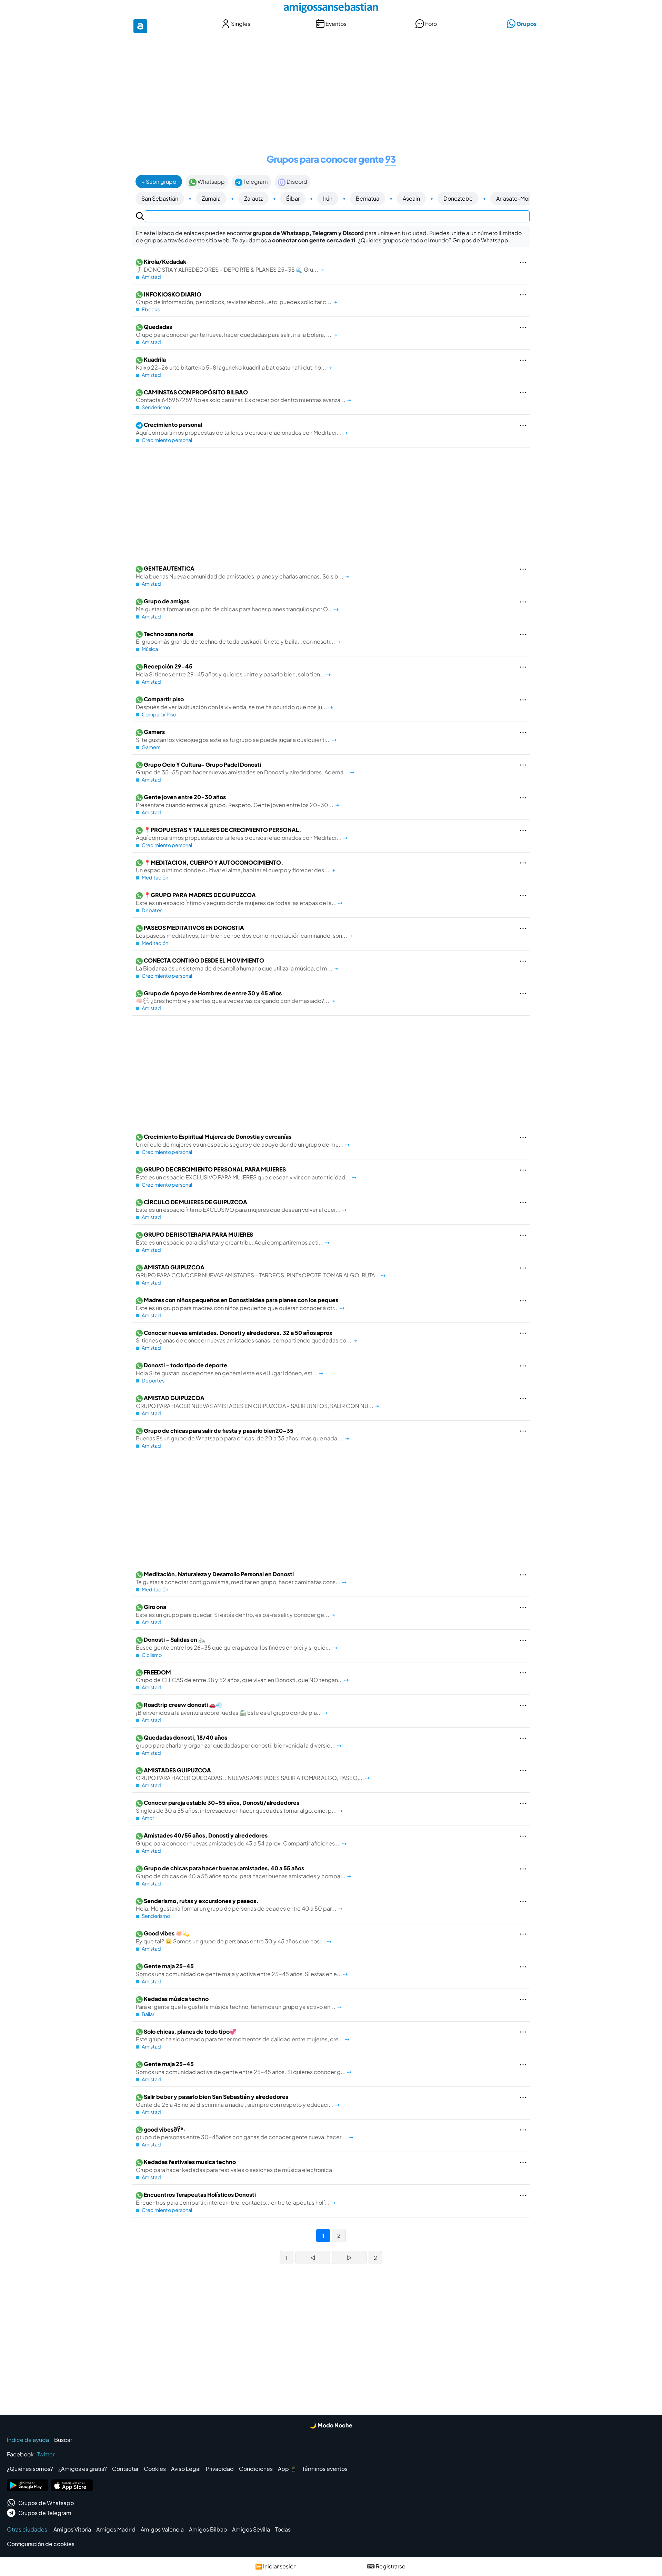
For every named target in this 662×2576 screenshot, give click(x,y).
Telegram (255, 182)
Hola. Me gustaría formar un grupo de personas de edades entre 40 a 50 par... (237, 1905)
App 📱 (287, 2469)
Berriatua (368, 198)
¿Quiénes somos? (30, 2469)
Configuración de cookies (41, 2544)
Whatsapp (211, 182)
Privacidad (220, 2469)
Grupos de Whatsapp (480, 240)
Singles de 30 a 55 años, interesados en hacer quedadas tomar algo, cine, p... (237, 1807)
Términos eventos (325, 2469)
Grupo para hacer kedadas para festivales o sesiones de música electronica (234, 2166)
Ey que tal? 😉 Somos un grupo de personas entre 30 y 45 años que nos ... (231, 1937)
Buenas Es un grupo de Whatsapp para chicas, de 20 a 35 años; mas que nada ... (240, 1435)
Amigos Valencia (162, 2529)
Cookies (155, 2469)
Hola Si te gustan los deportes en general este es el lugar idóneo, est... (227, 1369)
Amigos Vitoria (72, 2529)
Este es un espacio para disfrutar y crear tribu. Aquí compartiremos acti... (230, 1238)
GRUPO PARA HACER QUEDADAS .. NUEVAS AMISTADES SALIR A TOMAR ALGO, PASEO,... (250, 1774)
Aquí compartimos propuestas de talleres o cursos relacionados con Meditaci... (239, 429)
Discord (296, 182)
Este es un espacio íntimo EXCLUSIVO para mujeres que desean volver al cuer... (239, 1206)
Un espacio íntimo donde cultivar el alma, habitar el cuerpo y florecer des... (233, 866)
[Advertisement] (331, 89)
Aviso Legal (186, 2469)
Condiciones (256, 2469)
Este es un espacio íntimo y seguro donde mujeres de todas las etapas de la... (237, 899)
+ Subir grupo (159, 182)
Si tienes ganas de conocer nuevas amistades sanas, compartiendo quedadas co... (244, 1337)
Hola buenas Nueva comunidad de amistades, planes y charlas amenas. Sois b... (240, 572)
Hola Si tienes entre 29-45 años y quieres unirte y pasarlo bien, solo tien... (231, 670)
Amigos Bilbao (208, 2529)
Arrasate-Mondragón (523, 198)
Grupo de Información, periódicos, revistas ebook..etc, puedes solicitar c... (234, 298)
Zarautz (253, 198)
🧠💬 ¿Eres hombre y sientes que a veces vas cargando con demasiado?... (233, 997)
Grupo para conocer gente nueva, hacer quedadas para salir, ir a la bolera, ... (234, 331)
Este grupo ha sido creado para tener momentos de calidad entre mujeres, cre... (240, 2035)
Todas (283, 2529)
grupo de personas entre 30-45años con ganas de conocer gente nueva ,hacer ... (242, 2133)
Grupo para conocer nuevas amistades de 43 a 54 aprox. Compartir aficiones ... (239, 1839)
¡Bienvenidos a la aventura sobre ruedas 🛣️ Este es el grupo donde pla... (229, 1709)
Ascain (411, 198)
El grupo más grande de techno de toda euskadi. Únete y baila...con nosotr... (236, 638)
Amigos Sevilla (251, 2529)
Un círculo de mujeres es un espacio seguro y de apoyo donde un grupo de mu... (240, 1140)
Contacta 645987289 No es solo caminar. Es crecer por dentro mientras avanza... (241, 396)
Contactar (125, 2469)
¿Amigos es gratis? (83, 2469)
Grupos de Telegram (45, 2513)
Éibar (293, 198)
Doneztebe (458, 198)
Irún (328, 198)
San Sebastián (160, 198)
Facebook (20, 2454)
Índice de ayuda (28, 2440)
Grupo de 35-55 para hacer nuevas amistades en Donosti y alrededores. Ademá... (243, 768)
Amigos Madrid (116, 2529)
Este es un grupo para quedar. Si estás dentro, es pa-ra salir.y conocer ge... (233, 1611)
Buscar (63, 2440)
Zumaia (211, 198)
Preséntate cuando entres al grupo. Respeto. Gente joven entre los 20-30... (235, 801)
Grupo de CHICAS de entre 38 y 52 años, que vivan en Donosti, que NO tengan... (240, 1676)
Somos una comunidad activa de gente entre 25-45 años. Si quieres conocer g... (241, 2068)
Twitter (46, 2454)
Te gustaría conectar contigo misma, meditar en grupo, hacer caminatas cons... (239, 1578)
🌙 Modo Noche (331, 2425)
